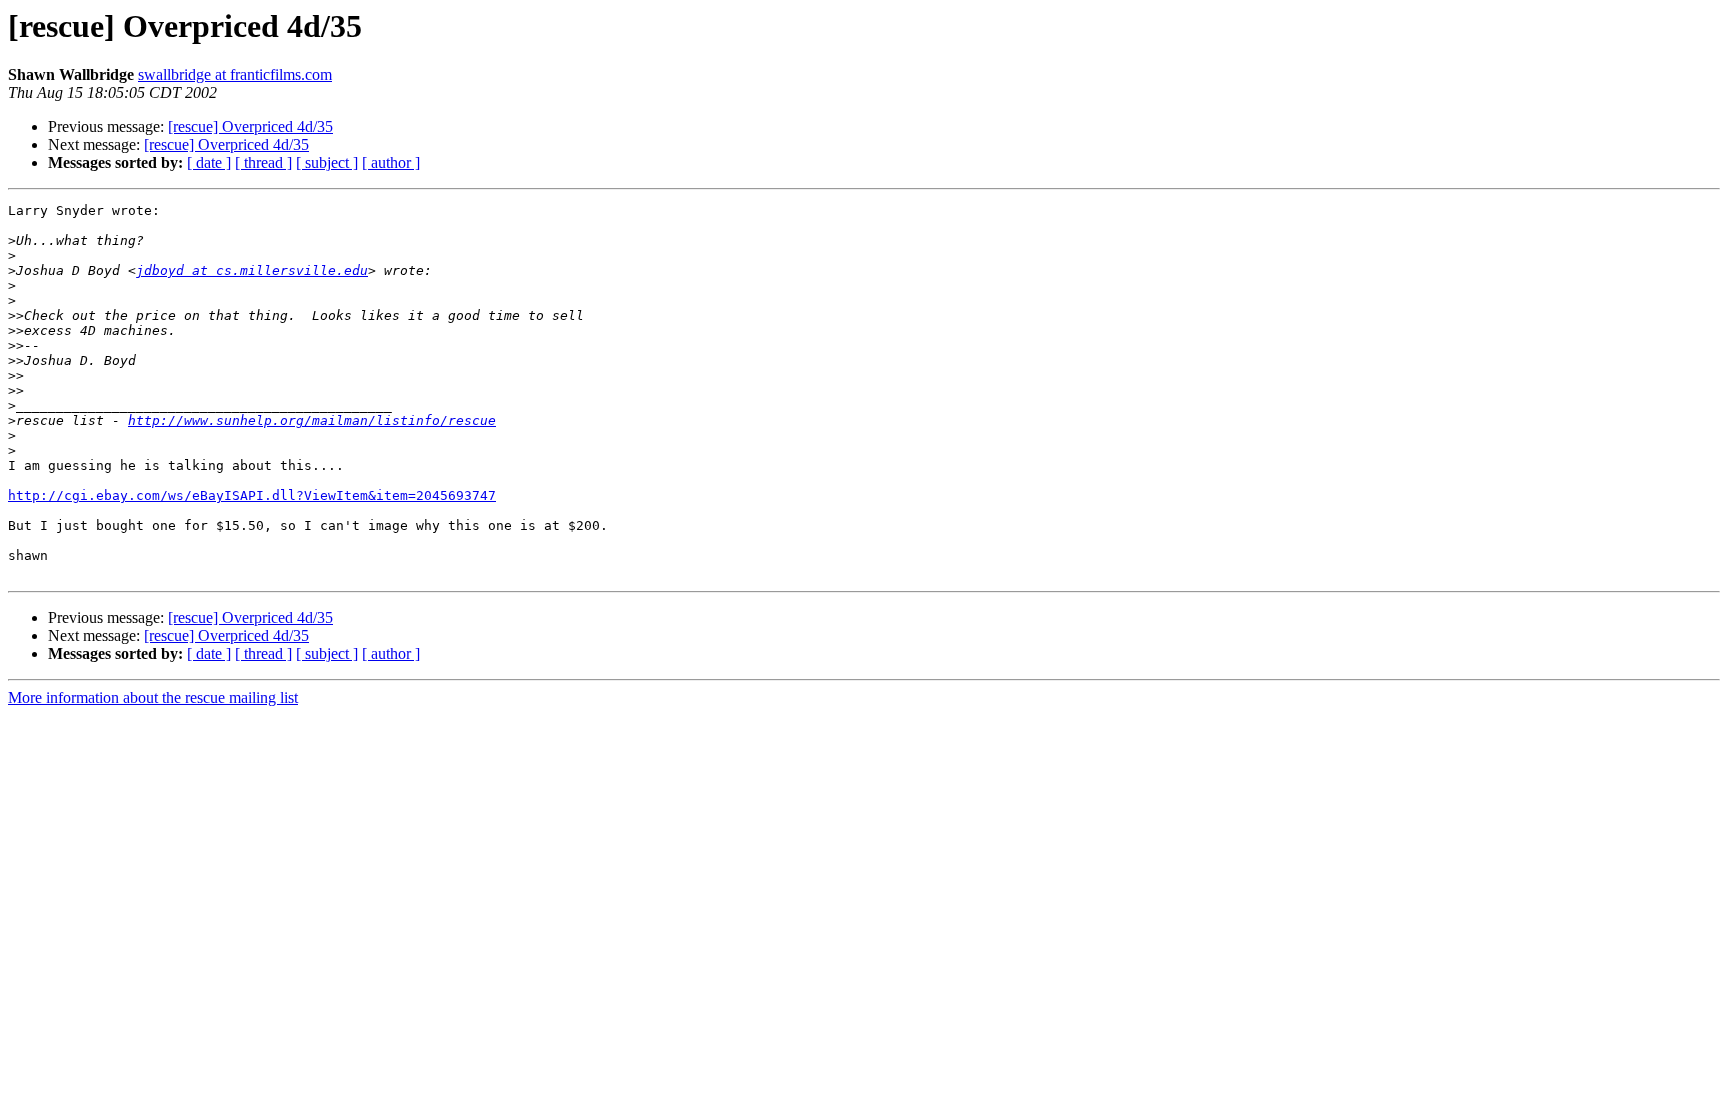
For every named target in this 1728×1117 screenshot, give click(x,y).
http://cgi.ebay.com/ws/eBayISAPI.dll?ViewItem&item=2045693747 (252, 495)
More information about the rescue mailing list (153, 697)
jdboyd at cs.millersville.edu (252, 270)
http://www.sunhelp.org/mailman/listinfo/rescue (312, 420)
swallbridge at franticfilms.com (235, 74)
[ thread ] (263, 162)
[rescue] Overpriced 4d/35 (250, 126)
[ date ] (209, 162)
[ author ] (391, 162)
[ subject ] (327, 162)
